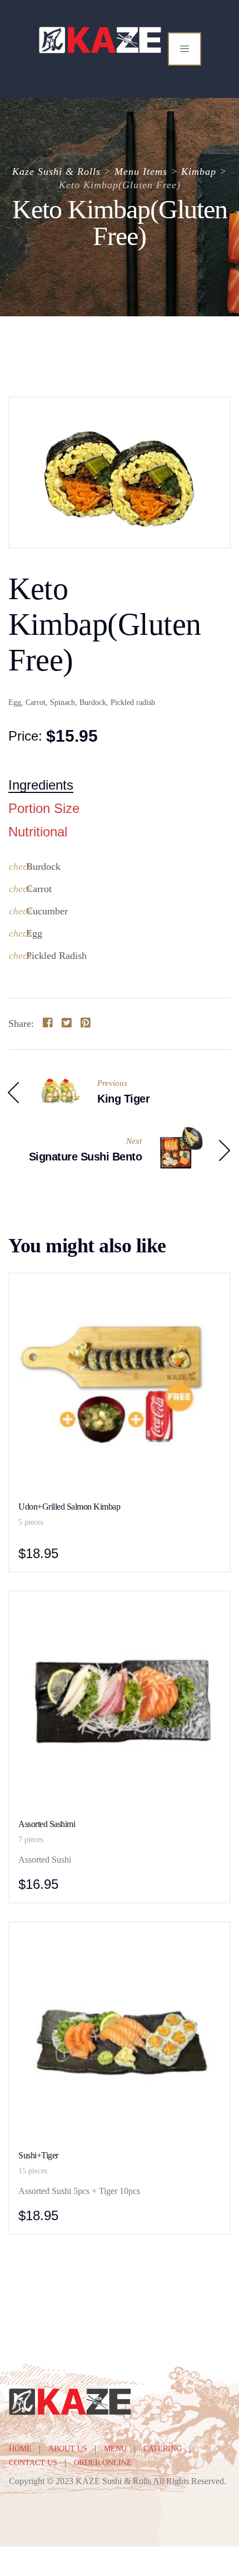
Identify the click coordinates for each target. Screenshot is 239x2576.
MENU (115, 2449)
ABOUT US (68, 2449)
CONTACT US (33, 2463)
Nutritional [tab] (38, 832)
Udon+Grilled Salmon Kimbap (69, 1507)
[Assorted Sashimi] (120, 1607)
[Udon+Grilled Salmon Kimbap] (120, 1289)
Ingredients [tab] (41, 785)
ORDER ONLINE (103, 2463)
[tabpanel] (120, 911)
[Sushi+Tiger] (120, 1938)
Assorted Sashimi (47, 1824)
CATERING (163, 2449)
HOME (20, 2449)
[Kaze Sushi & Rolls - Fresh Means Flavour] (101, 40)
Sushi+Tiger (38, 2155)
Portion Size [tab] (44, 809)
